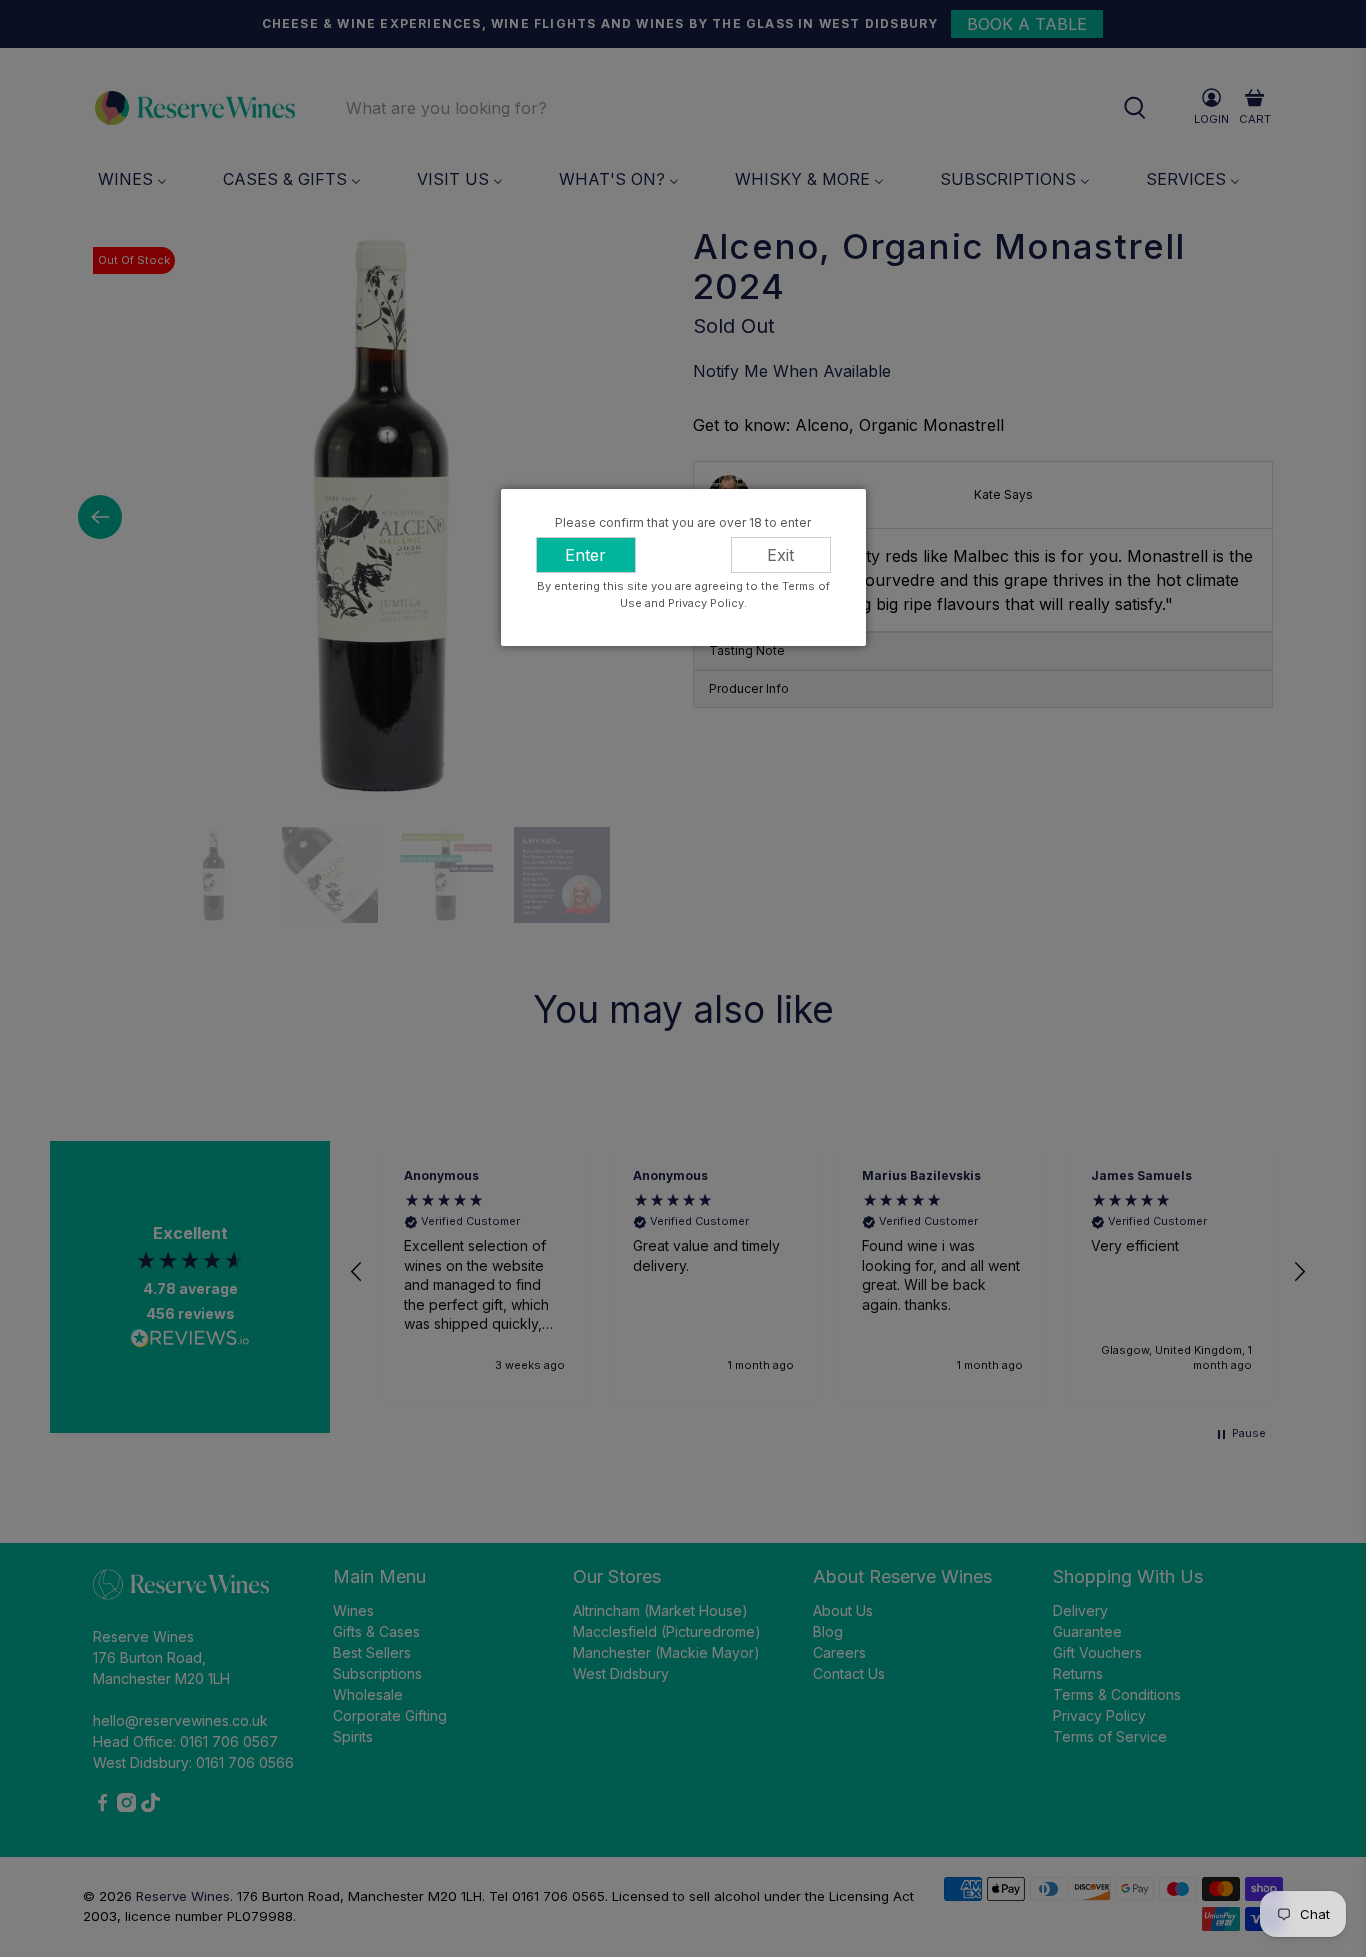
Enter (585, 555)
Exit (780, 555)
